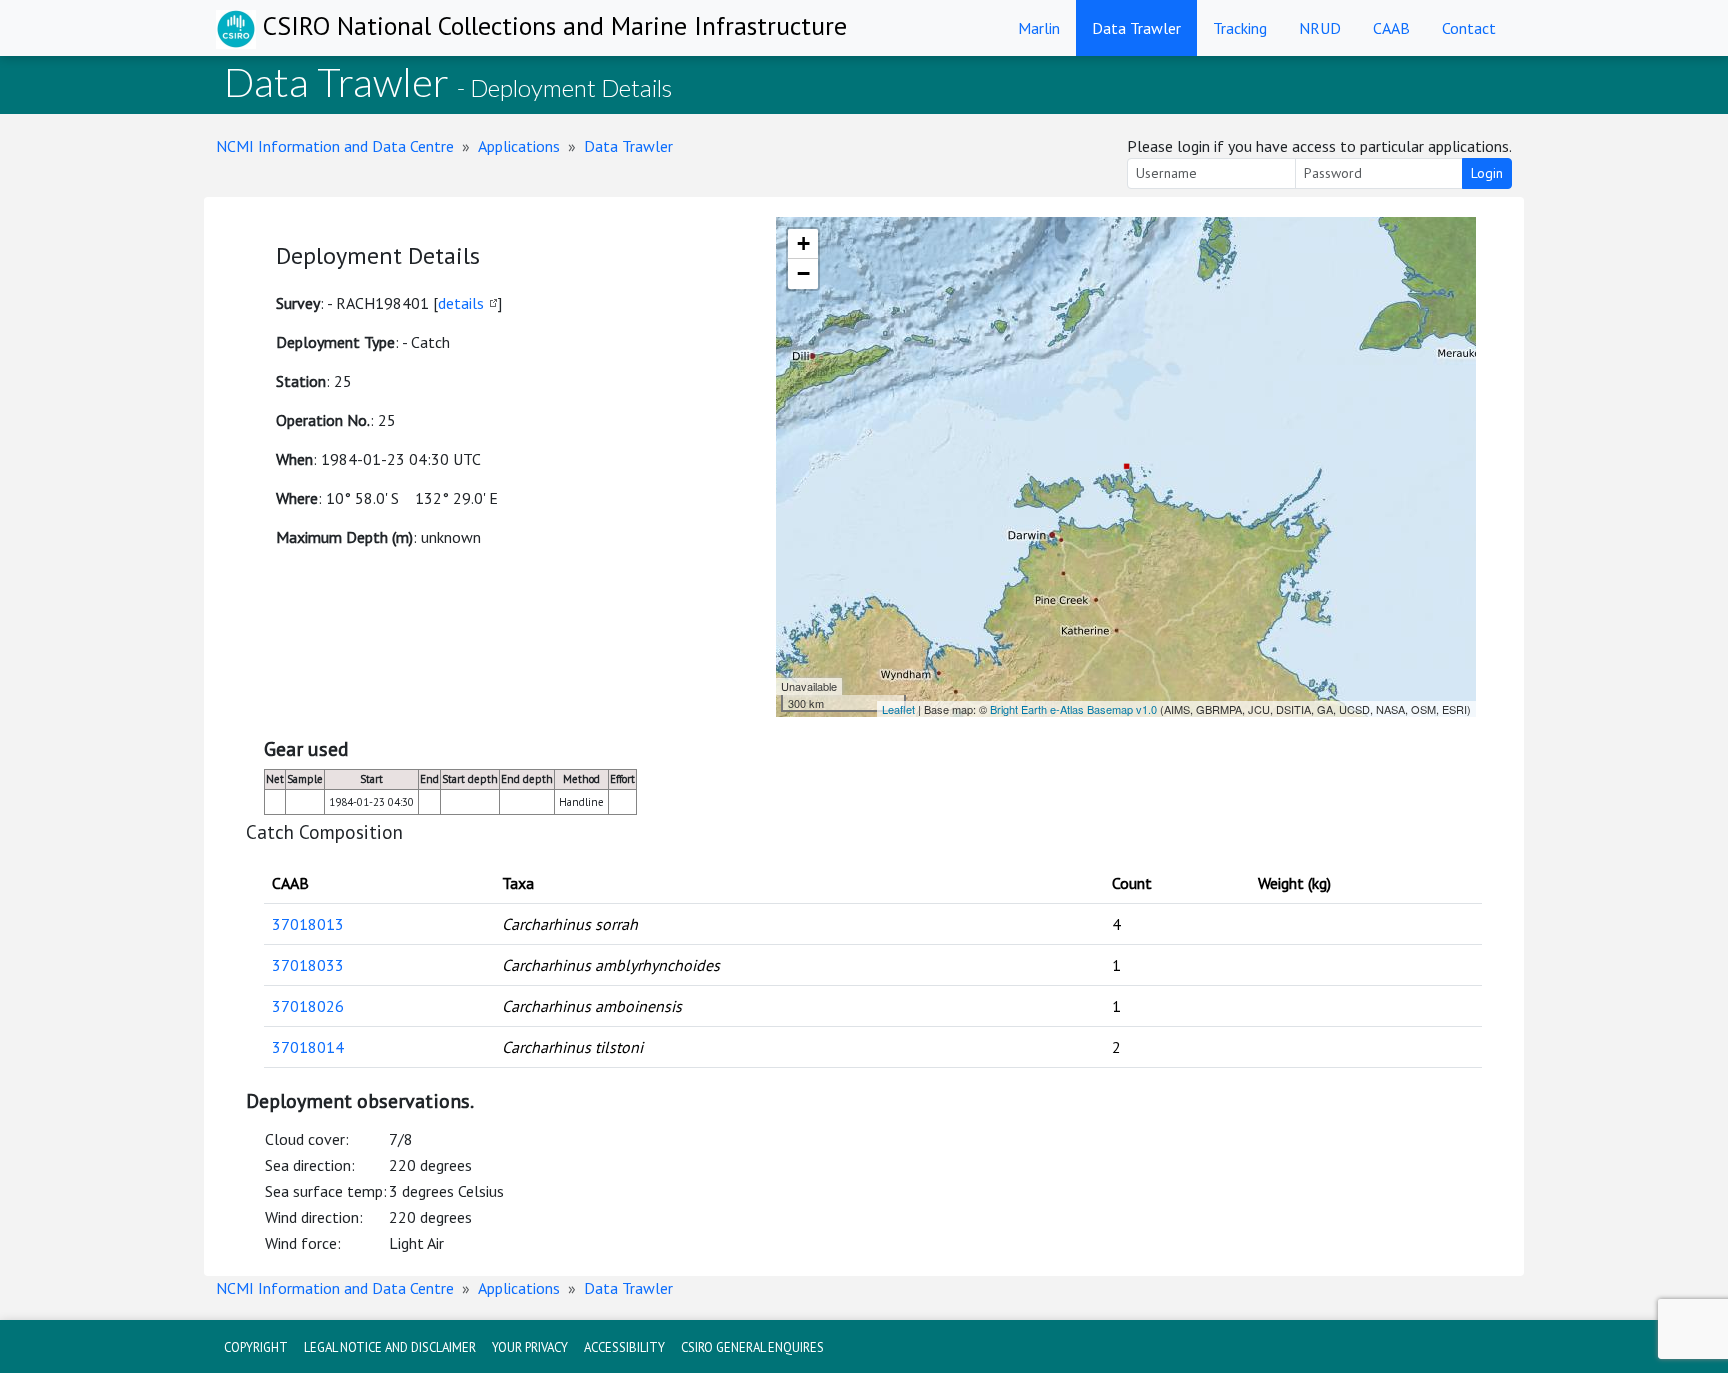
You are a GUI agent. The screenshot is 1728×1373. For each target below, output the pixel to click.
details (461, 303)
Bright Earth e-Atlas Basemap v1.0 (1073, 709)
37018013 (308, 924)
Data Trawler (1136, 28)
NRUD (1320, 28)
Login (1487, 173)
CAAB (1391, 28)
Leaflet (898, 709)
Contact (1469, 28)
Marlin (1039, 28)
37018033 (308, 965)
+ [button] (803, 243)
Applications (519, 146)
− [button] (803, 273)
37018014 (308, 1047)
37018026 (308, 1006)
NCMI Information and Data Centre (335, 146)
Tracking (1240, 28)
